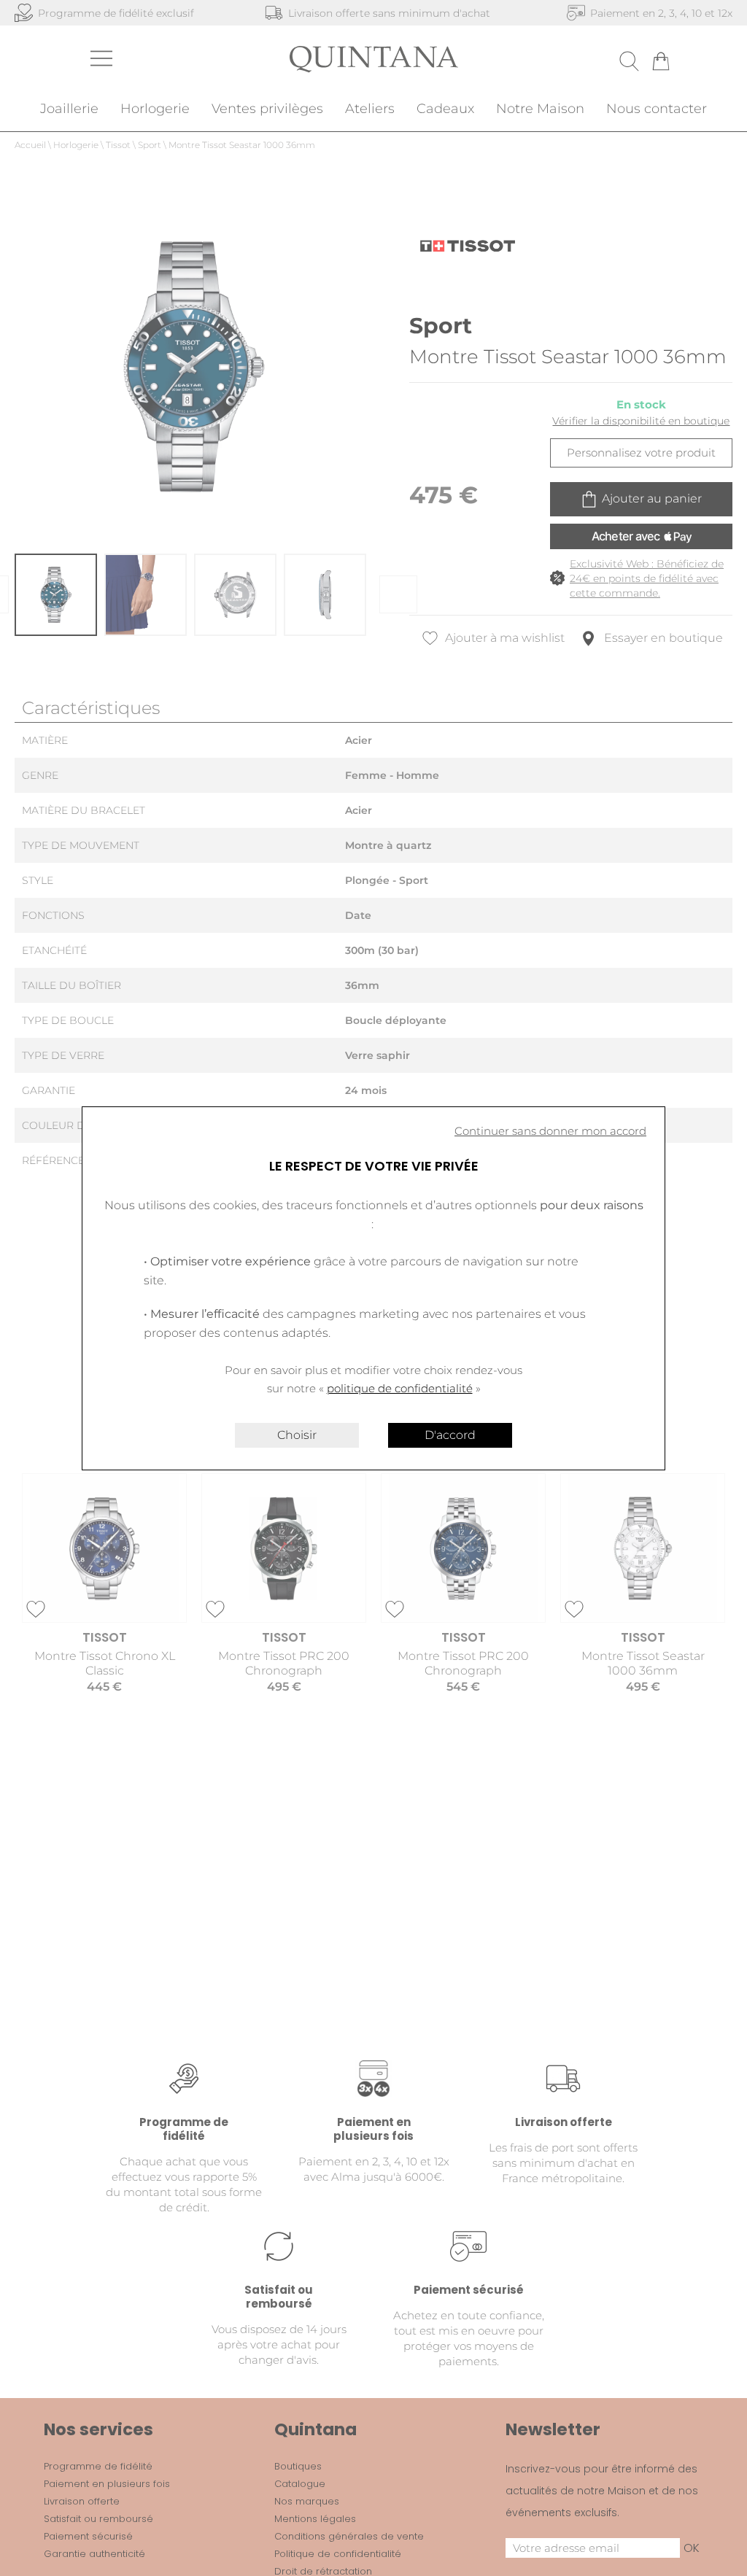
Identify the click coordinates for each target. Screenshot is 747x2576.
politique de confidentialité (400, 1388)
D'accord (450, 1435)
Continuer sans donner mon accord (550, 1131)
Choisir (297, 1435)
